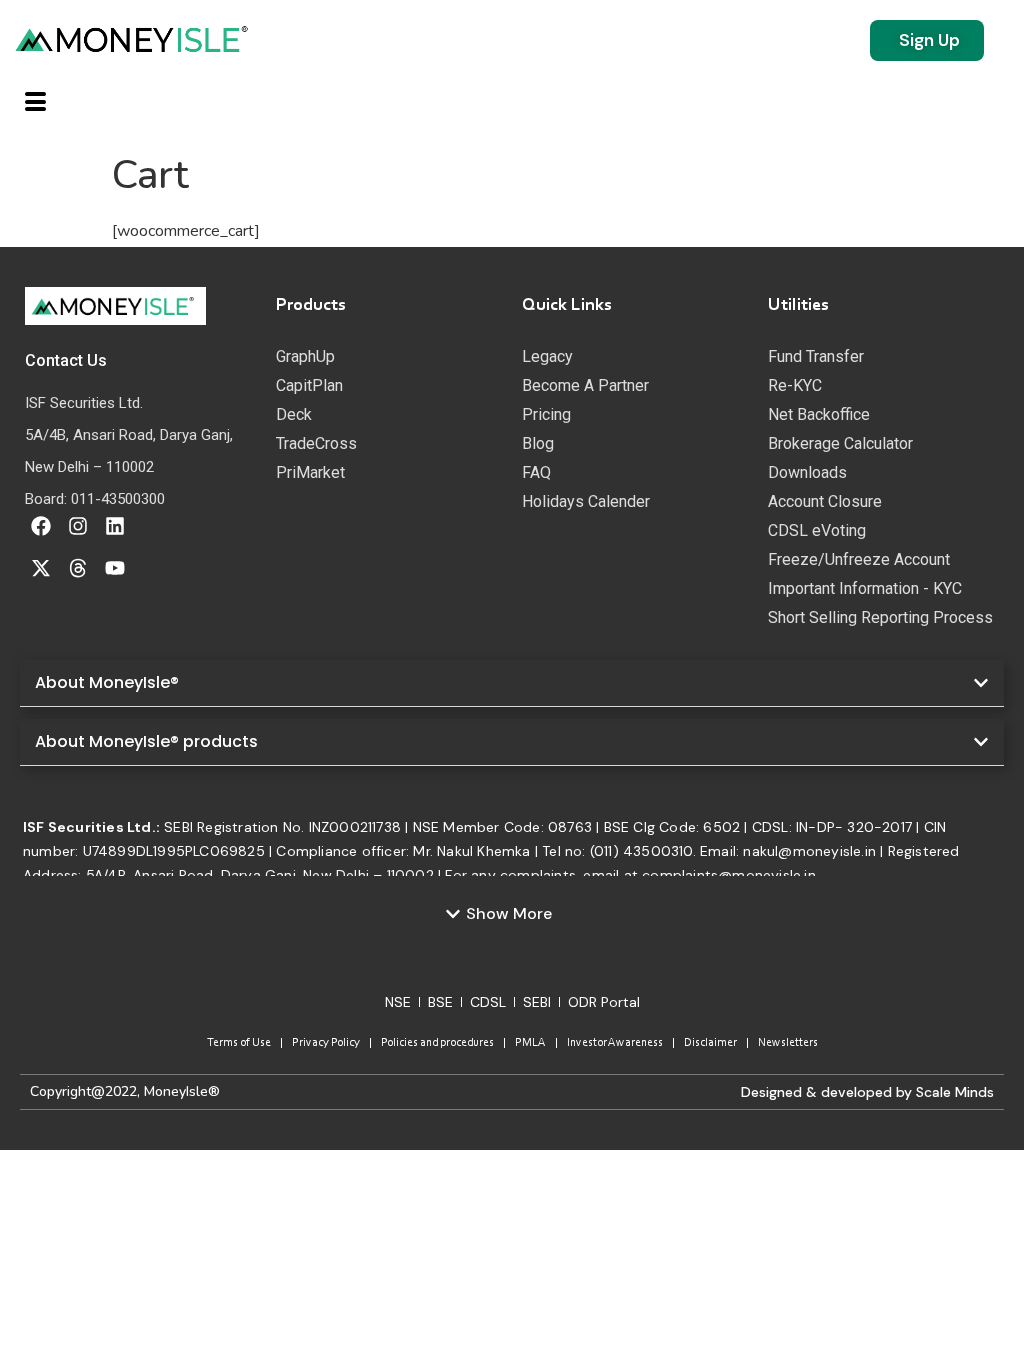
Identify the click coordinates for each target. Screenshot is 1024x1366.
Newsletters (788, 1043)
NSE (398, 1002)
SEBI (537, 1002)
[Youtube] (115, 568)
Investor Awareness (615, 1043)
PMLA (530, 1043)
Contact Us (66, 360)
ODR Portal (604, 1002)
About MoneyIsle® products (146, 741)
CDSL (488, 1002)
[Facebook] (41, 526)
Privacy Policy (326, 1043)
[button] (512, 683)
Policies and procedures (437, 1043)
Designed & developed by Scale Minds (867, 1092)
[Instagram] (78, 526)
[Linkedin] (115, 526)
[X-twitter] (41, 568)
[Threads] (78, 568)
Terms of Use (239, 1043)
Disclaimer (710, 1043)
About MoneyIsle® (107, 682)
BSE (440, 1002)
